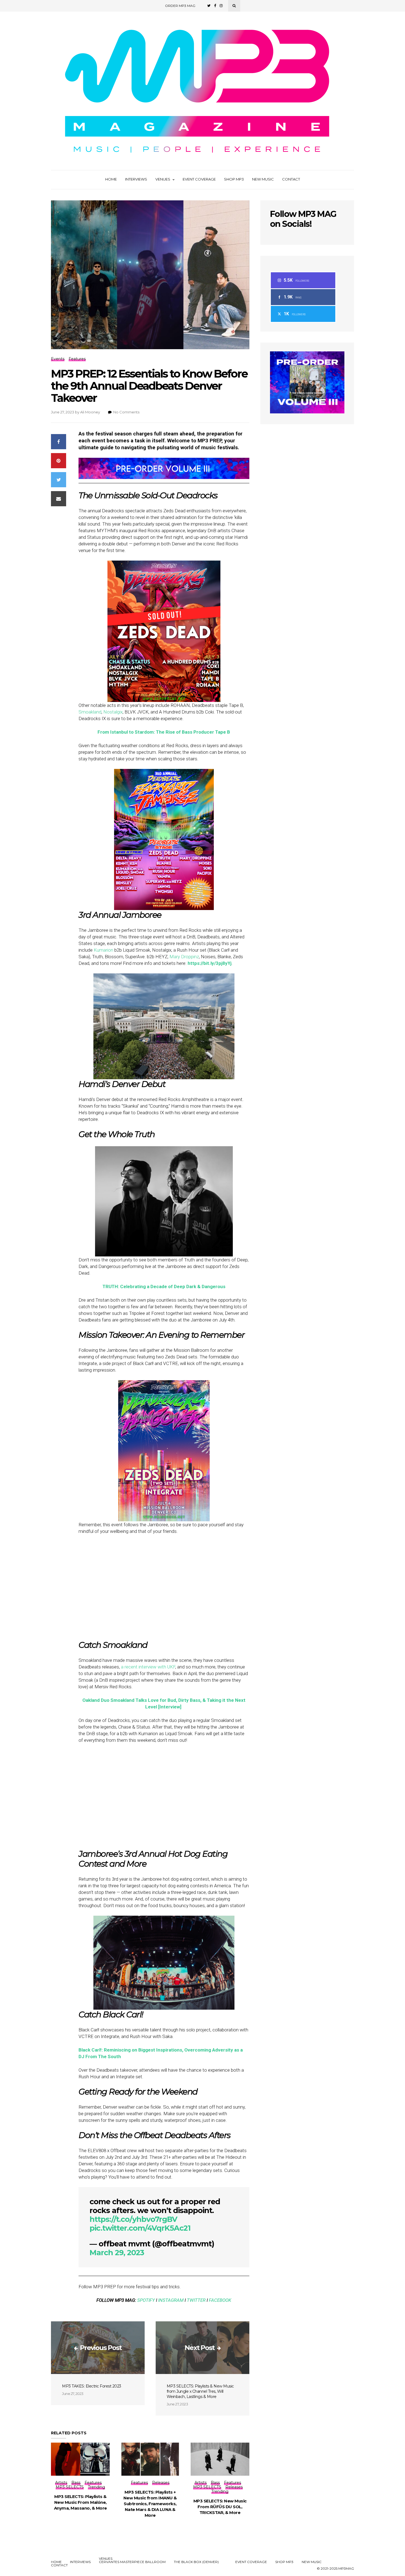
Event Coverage (199, 179)
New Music (263, 179)
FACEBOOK (220, 2300)
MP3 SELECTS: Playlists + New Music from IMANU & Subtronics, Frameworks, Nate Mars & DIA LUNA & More (150, 2504)
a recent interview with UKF (148, 1667)
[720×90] (164, 477)
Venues (163, 179)
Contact (291, 179)
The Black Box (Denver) (196, 2562)
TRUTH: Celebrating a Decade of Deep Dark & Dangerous (164, 1286)
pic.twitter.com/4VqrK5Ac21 (140, 2228)
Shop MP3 (234, 179)
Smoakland (90, 712)
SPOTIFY (146, 2300)
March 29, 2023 (117, 2253)
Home (111, 179)
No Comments (126, 412)
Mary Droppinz (184, 957)
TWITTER (196, 2300)
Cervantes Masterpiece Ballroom (132, 2562)
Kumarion (103, 950)
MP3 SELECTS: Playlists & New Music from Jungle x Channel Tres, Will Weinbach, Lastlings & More (200, 2391)
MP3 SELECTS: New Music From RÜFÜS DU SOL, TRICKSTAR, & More (220, 2507)
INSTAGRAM (171, 2300)
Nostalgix (113, 712)
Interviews (136, 179)
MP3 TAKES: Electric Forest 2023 (92, 2386)
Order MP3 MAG (180, 6)
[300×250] (307, 412)
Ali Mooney (90, 412)
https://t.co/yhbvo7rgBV (133, 2219)
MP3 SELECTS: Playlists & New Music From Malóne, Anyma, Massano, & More (80, 2502)
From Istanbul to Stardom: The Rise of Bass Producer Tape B (164, 732)
